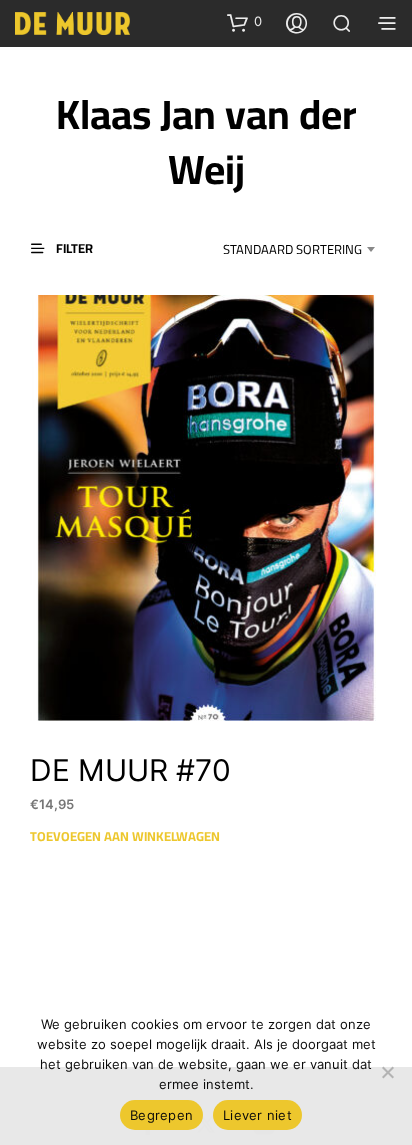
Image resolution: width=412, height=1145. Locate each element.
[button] (244, 22)
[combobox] (280, 249)
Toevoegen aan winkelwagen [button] (125, 836)
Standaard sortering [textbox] (292, 249)
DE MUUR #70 (130, 770)
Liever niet (257, 1115)
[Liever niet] (387, 1072)
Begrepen (161, 1115)
